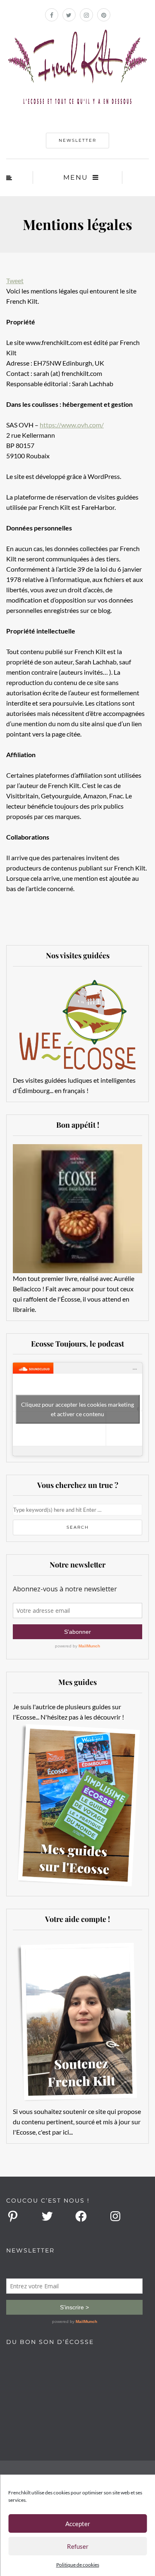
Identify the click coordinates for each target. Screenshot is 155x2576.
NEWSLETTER (77, 140)
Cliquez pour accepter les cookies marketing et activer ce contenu (77, 1409)
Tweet (15, 280)
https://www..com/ (72, 425)
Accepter (78, 2524)
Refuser (78, 2546)
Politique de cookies (78, 2565)
